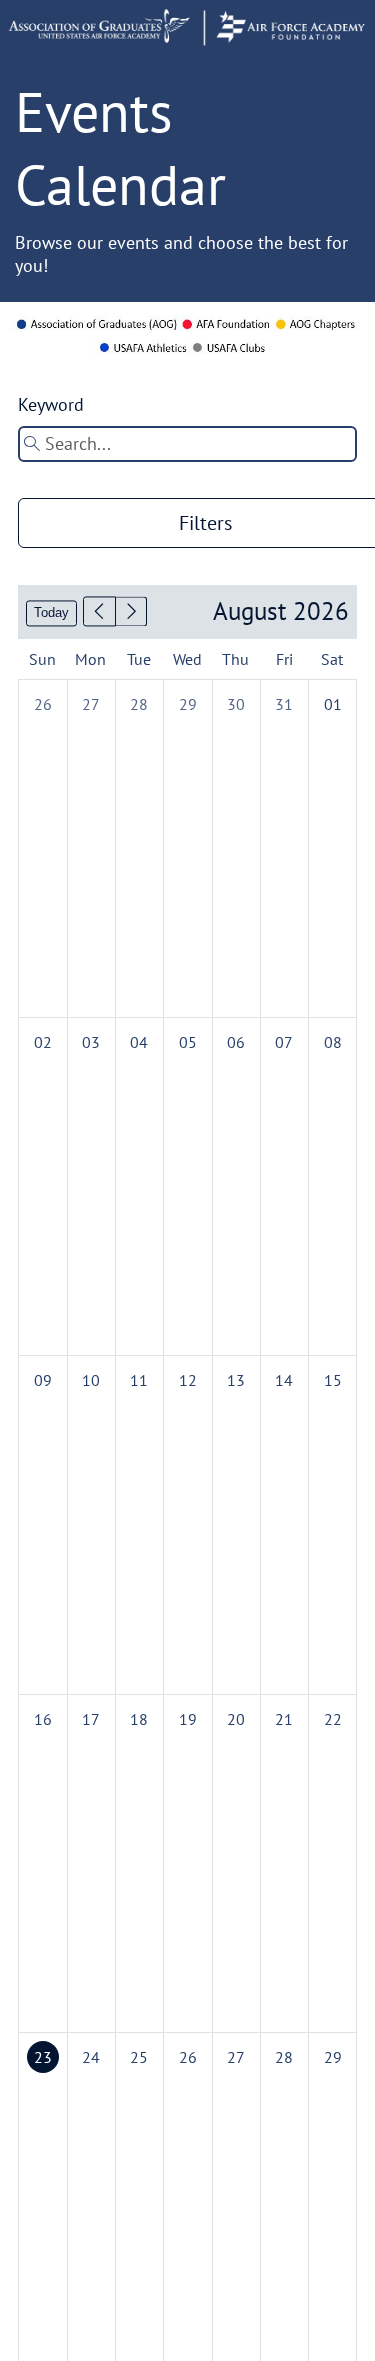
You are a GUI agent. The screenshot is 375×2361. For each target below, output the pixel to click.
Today (51, 613)
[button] (99, 611)
